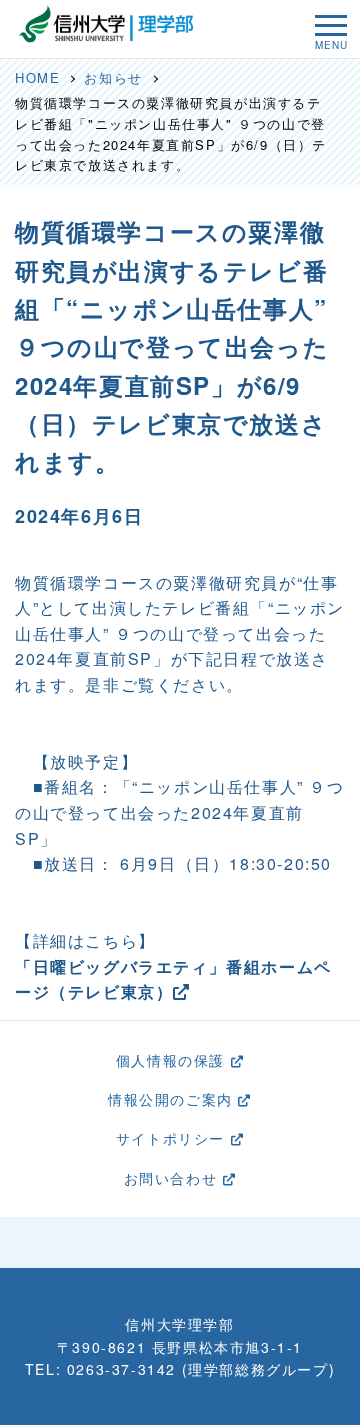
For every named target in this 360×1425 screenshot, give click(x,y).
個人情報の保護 (173, 1060)
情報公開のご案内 (173, 1099)
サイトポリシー (173, 1138)
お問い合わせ (173, 1178)
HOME (37, 77)
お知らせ (113, 77)
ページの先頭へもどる (188, 1241)
